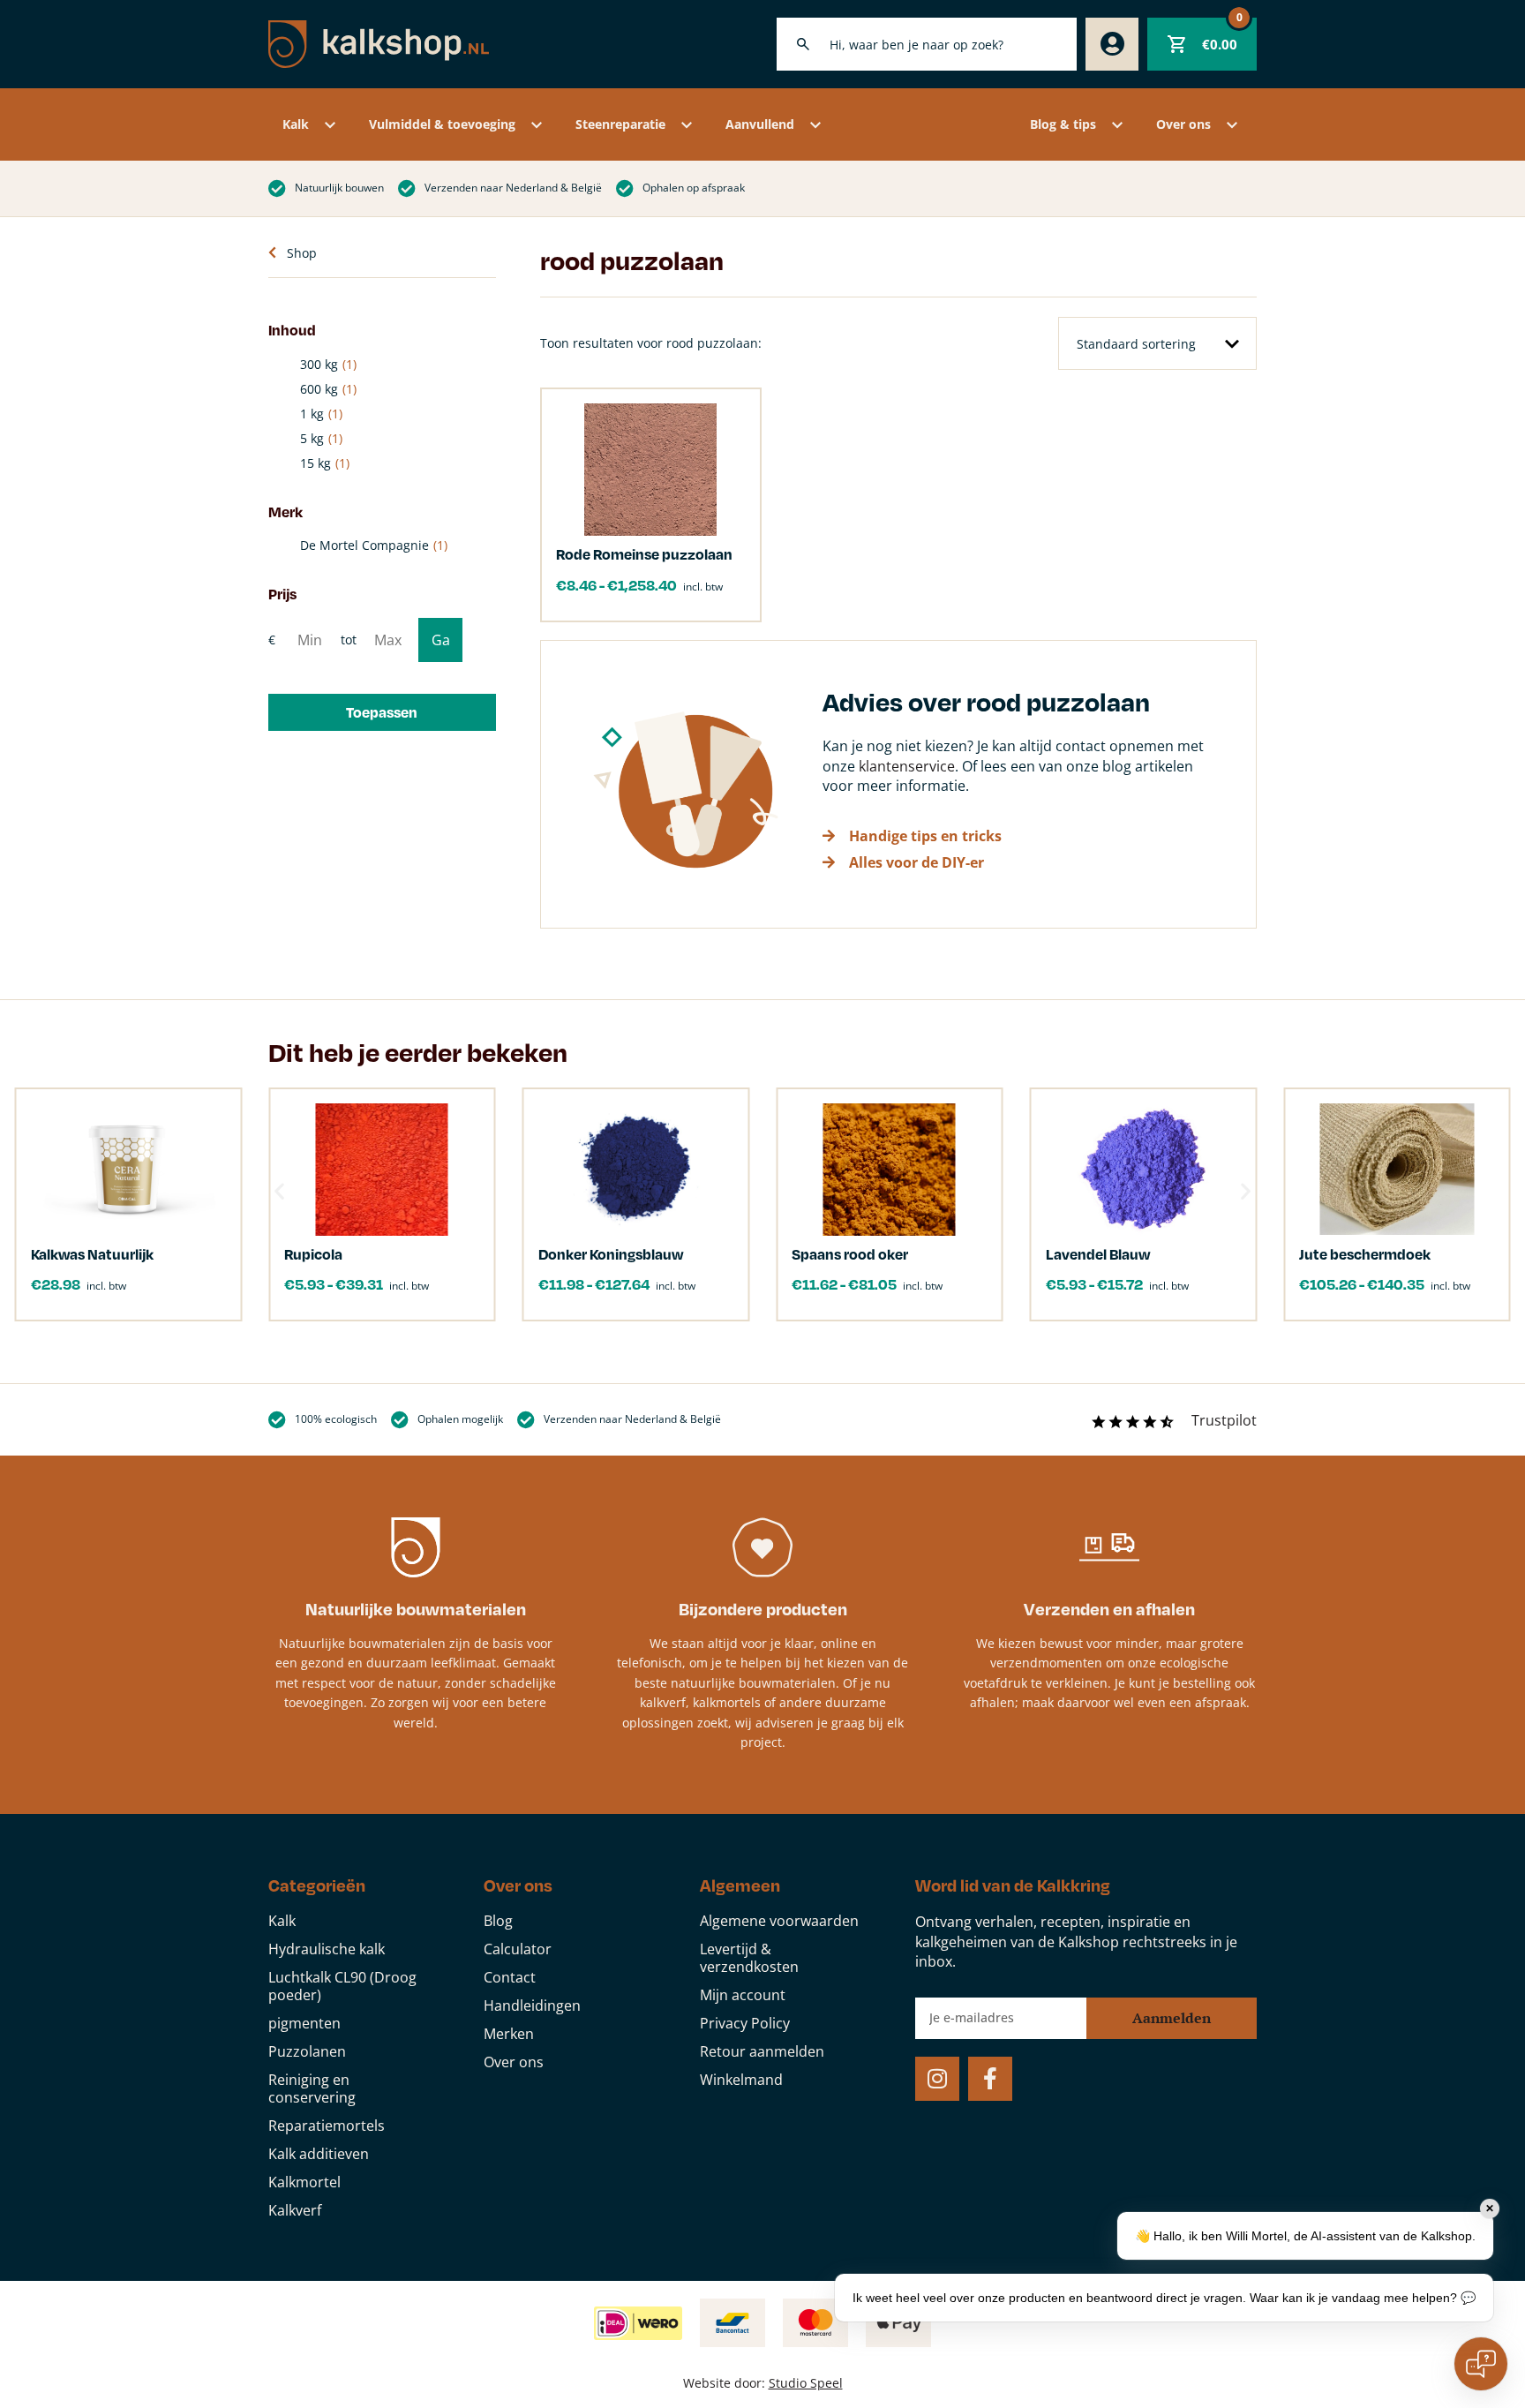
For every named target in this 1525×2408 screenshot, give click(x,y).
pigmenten (304, 2023)
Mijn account (743, 1995)
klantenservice (907, 766)
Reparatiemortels (327, 2126)
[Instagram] (937, 2079)
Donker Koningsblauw (611, 1254)
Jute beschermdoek (1365, 1254)
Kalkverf (295, 2210)
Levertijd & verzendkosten (749, 1958)
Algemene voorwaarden (779, 1921)
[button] (382, 712)
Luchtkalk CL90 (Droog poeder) (342, 1986)
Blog (498, 1921)
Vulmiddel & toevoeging (442, 124)
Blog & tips (1063, 124)
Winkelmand (741, 2080)
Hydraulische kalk (327, 1949)
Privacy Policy (745, 2023)
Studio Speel (806, 2383)
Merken (509, 2034)
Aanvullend (760, 124)
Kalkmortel (304, 2182)
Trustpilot (1224, 1420)
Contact (510, 1977)
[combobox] (927, 44)
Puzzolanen (307, 2051)
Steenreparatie (620, 124)
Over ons (1183, 124)
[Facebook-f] (990, 2079)
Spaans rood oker (850, 1254)
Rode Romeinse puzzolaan (644, 554)
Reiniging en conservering (312, 2088)
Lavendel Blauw (1098, 1254)
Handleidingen (532, 2005)
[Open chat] (1481, 2364)
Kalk (296, 124)
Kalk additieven (319, 2154)
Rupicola (313, 1254)
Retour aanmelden (762, 2051)
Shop (302, 253)
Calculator (518, 1949)
